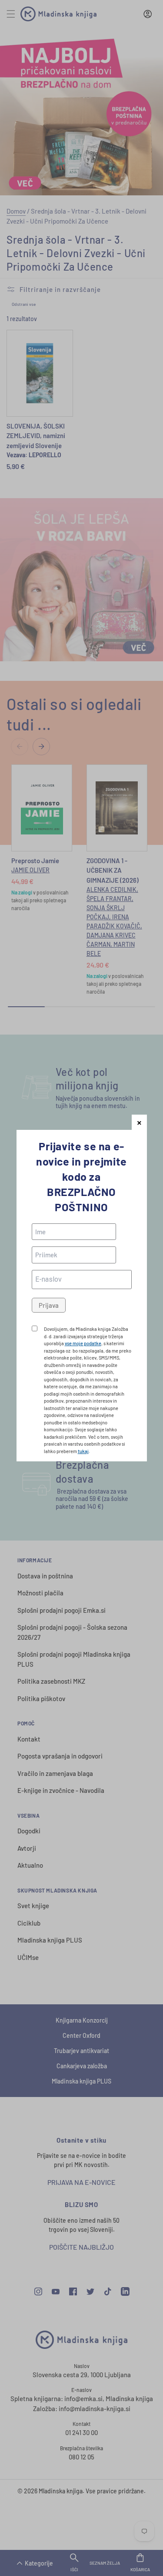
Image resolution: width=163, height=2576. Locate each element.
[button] (139, 1122)
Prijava (49, 1305)
